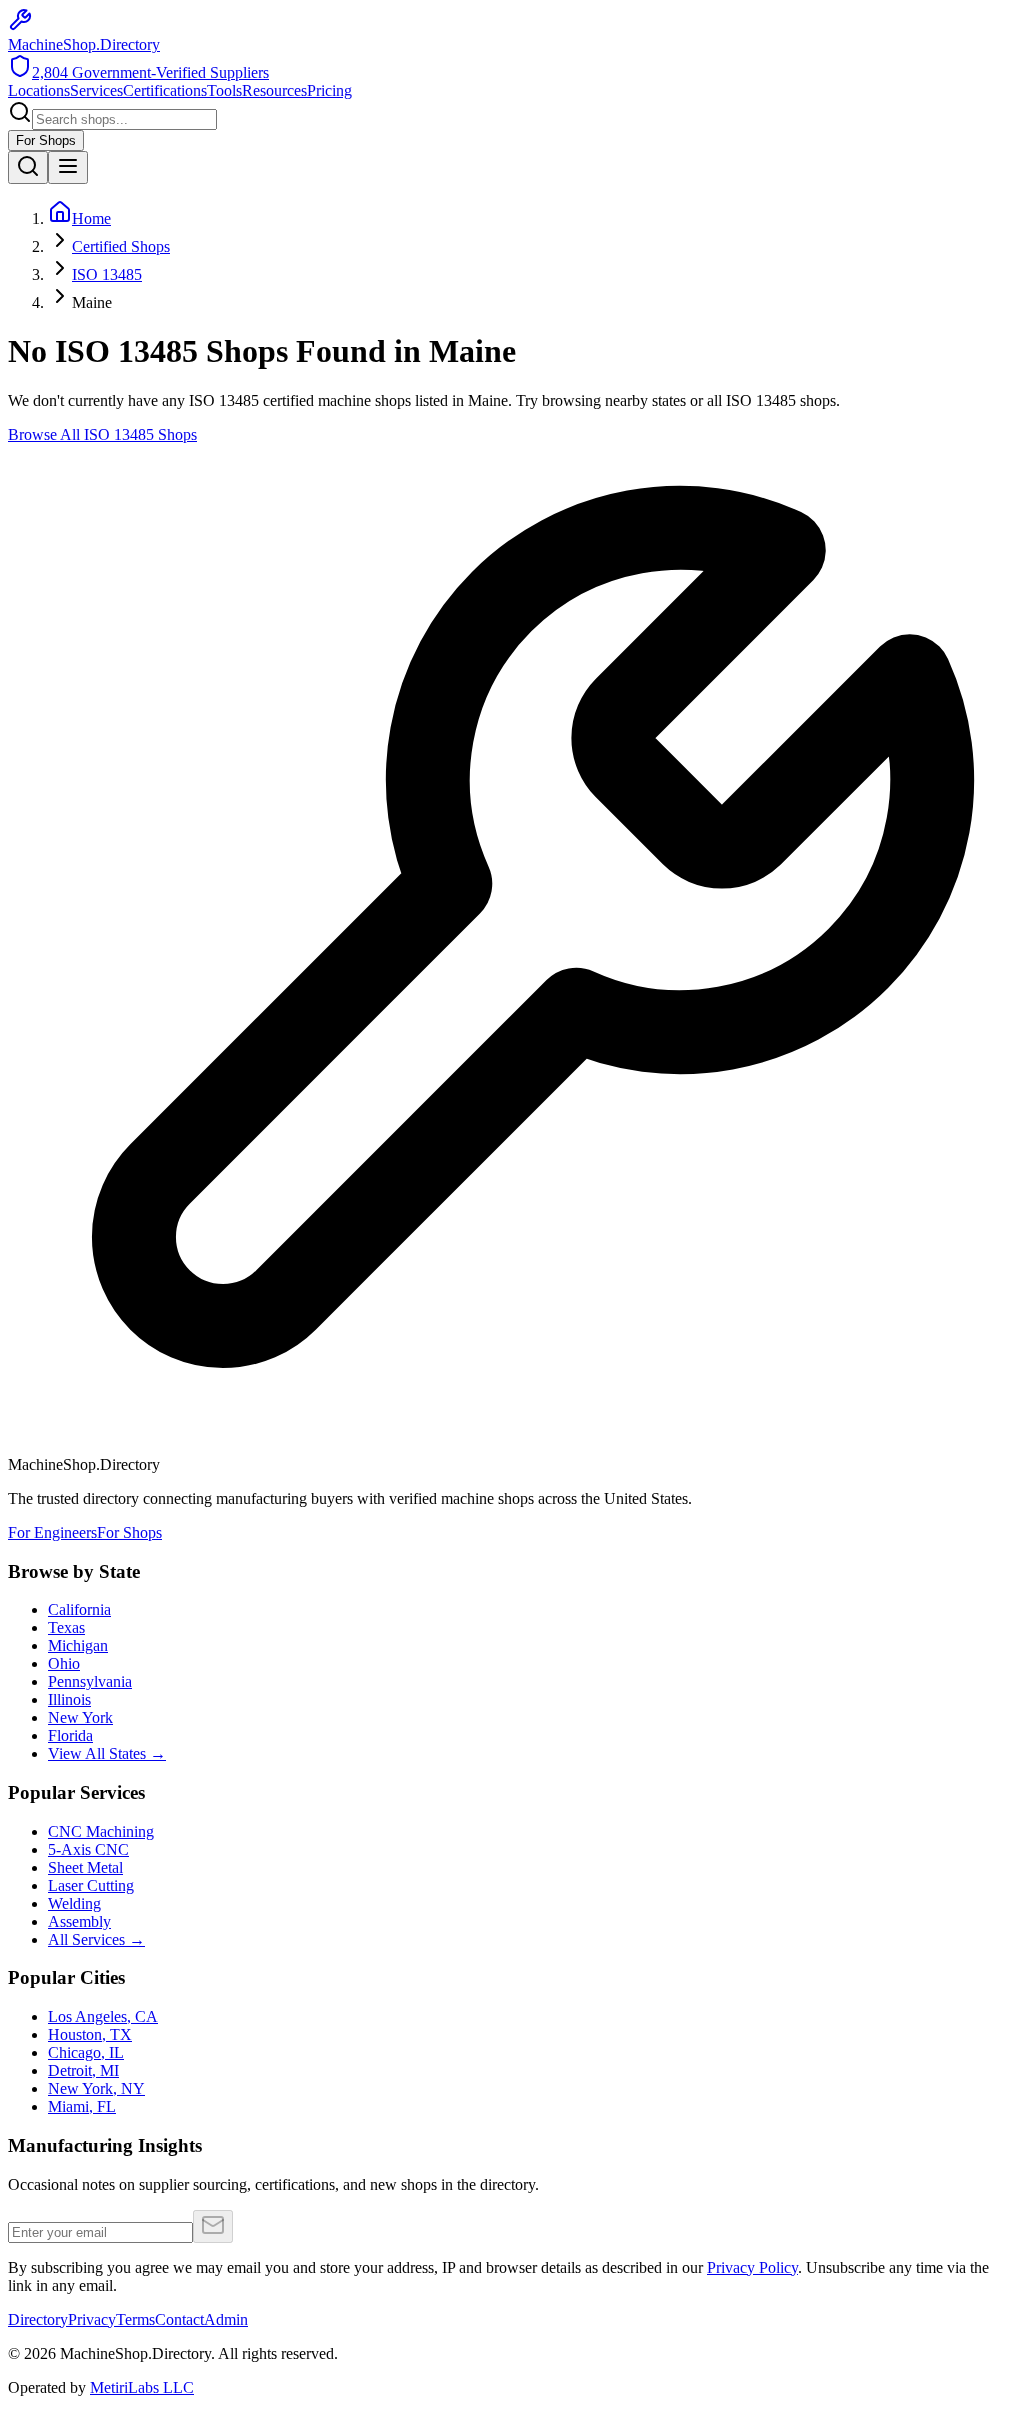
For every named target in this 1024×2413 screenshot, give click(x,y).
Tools (224, 90)
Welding (74, 1903)
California (79, 1609)
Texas (66, 1627)
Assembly (79, 1921)
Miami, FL (82, 2106)
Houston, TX (90, 2034)
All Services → (96, 1939)
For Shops (46, 140)
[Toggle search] (28, 167)
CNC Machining (101, 1831)
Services (96, 90)
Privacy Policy (752, 2267)
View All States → (107, 1753)
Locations (39, 90)
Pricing (329, 90)
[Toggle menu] (68, 167)
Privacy (92, 2319)
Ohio (64, 1663)
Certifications (165, 90)
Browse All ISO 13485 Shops (102, 434)
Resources (274, 90)
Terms (135, 2319)
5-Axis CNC (88, 1849)
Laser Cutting (91, 1885)
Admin (226, 2319)
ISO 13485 (107, 274)
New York (80, 1717)
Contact (179, 2319)
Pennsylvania (90, 1681)
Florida (70, 1735)
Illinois (69, 1699)
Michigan (78, 1645)
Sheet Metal (85, 1867)
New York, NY (96, 2088)
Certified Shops (121, 246)
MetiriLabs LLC (142, 2387)
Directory (38, 2319)
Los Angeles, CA (103, 2016)
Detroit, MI (83, 2070)
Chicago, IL (86, 2052)
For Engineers (52, 1532)
